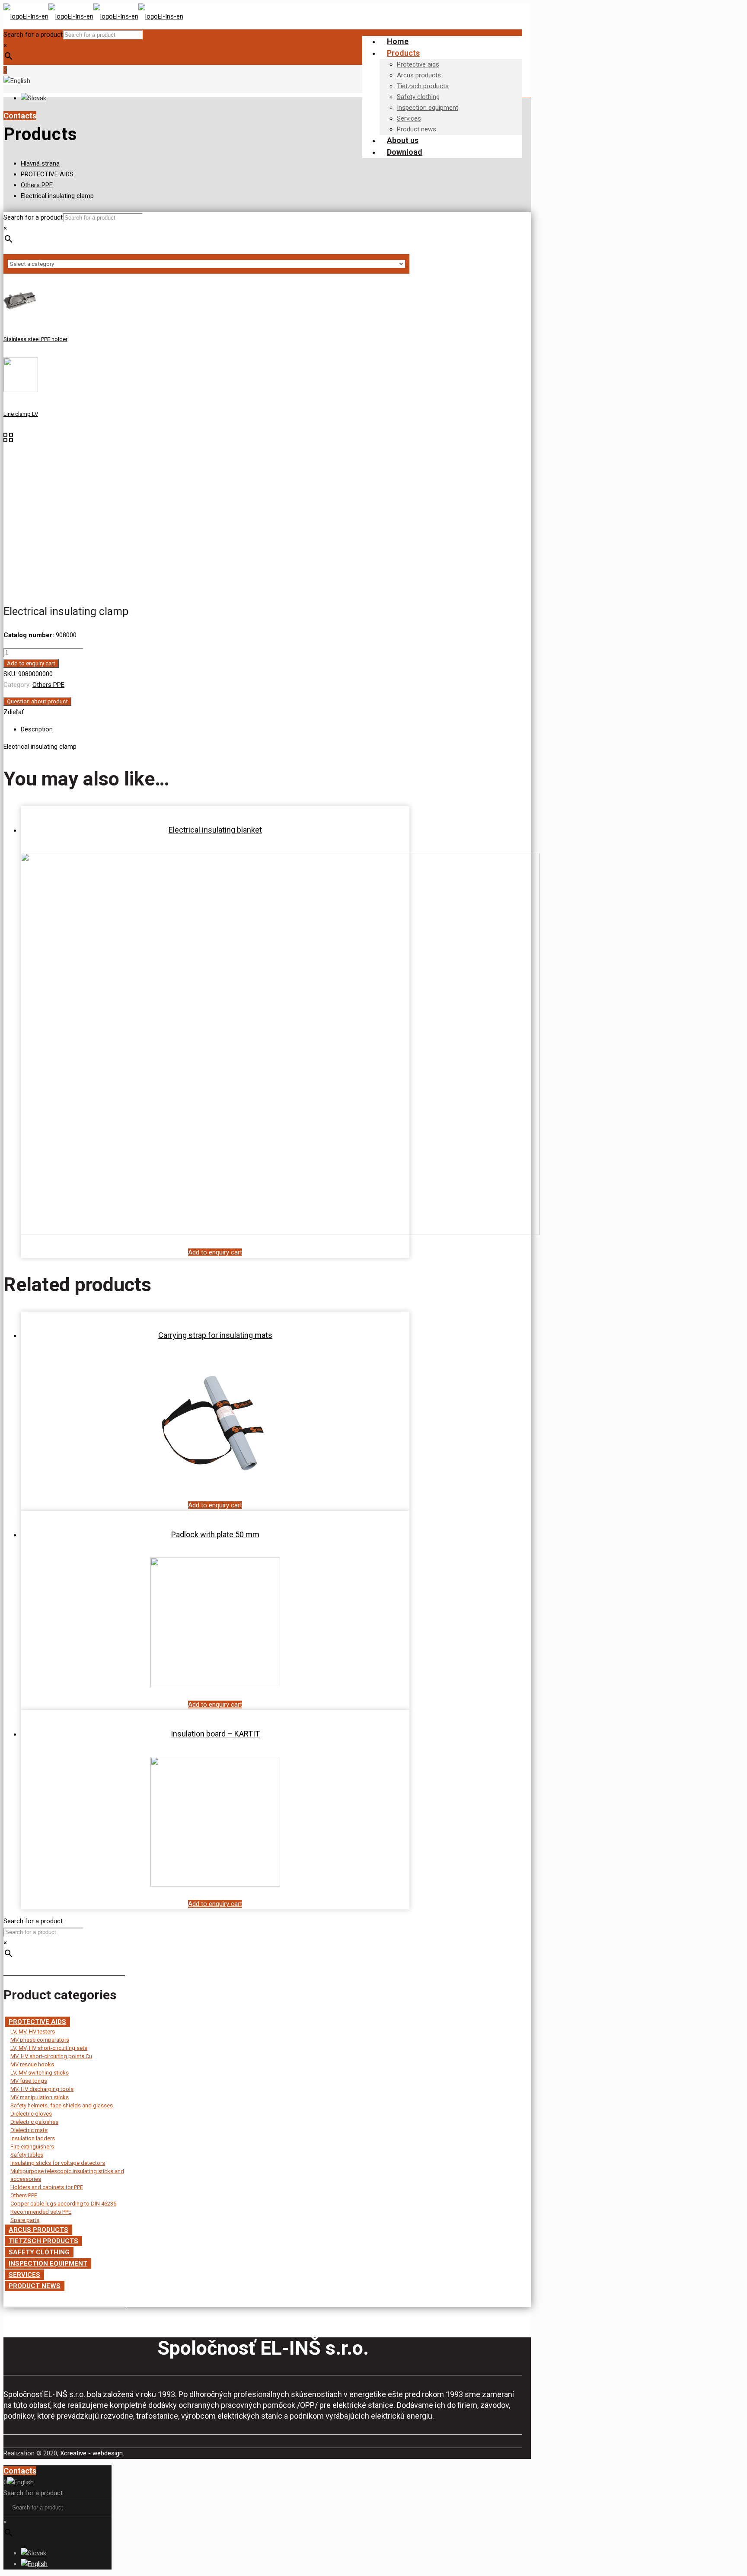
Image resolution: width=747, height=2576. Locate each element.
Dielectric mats (29, 2130)
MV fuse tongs (29, 2081)
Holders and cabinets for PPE (47, 2187)
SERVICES (24, 2275)
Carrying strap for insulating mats (215, 1335)
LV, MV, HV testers (33, 2032)
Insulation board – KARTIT (215, 1734)
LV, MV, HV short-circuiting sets (49, 2048)
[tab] (215, 729)
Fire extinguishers (32, 2147)
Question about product (37, 701)
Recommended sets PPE (41, 2212)
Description (37, 729)
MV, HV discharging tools (42, 2089)
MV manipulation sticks (40, 2097)
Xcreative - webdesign (91, 2453)
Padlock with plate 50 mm (215, 1534)
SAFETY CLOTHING (39, 2252)
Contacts (20, 116)
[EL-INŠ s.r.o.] (93, 16)
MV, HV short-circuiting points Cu (51, 2056)
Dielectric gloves (31, 2114)
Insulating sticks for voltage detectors (58, 2163)
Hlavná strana (40, 163)
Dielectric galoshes (34, 2122)
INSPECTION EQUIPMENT (48, 2263)
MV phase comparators (40, 2040)
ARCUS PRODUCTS (38, 2230)
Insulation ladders (33, 2138)
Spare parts (25, 2220)
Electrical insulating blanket (215, 830)
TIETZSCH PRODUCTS (43, 2241)
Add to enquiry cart (31, 663)
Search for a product (33, 35)
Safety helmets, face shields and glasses (62, 2105)
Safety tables (27, 2155)
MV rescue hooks (32, 2064)
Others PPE (37, 185)
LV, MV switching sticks (40, 2073)
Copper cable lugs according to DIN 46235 (63, 2204)
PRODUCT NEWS (35, 2286)
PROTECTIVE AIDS (47, 174)
